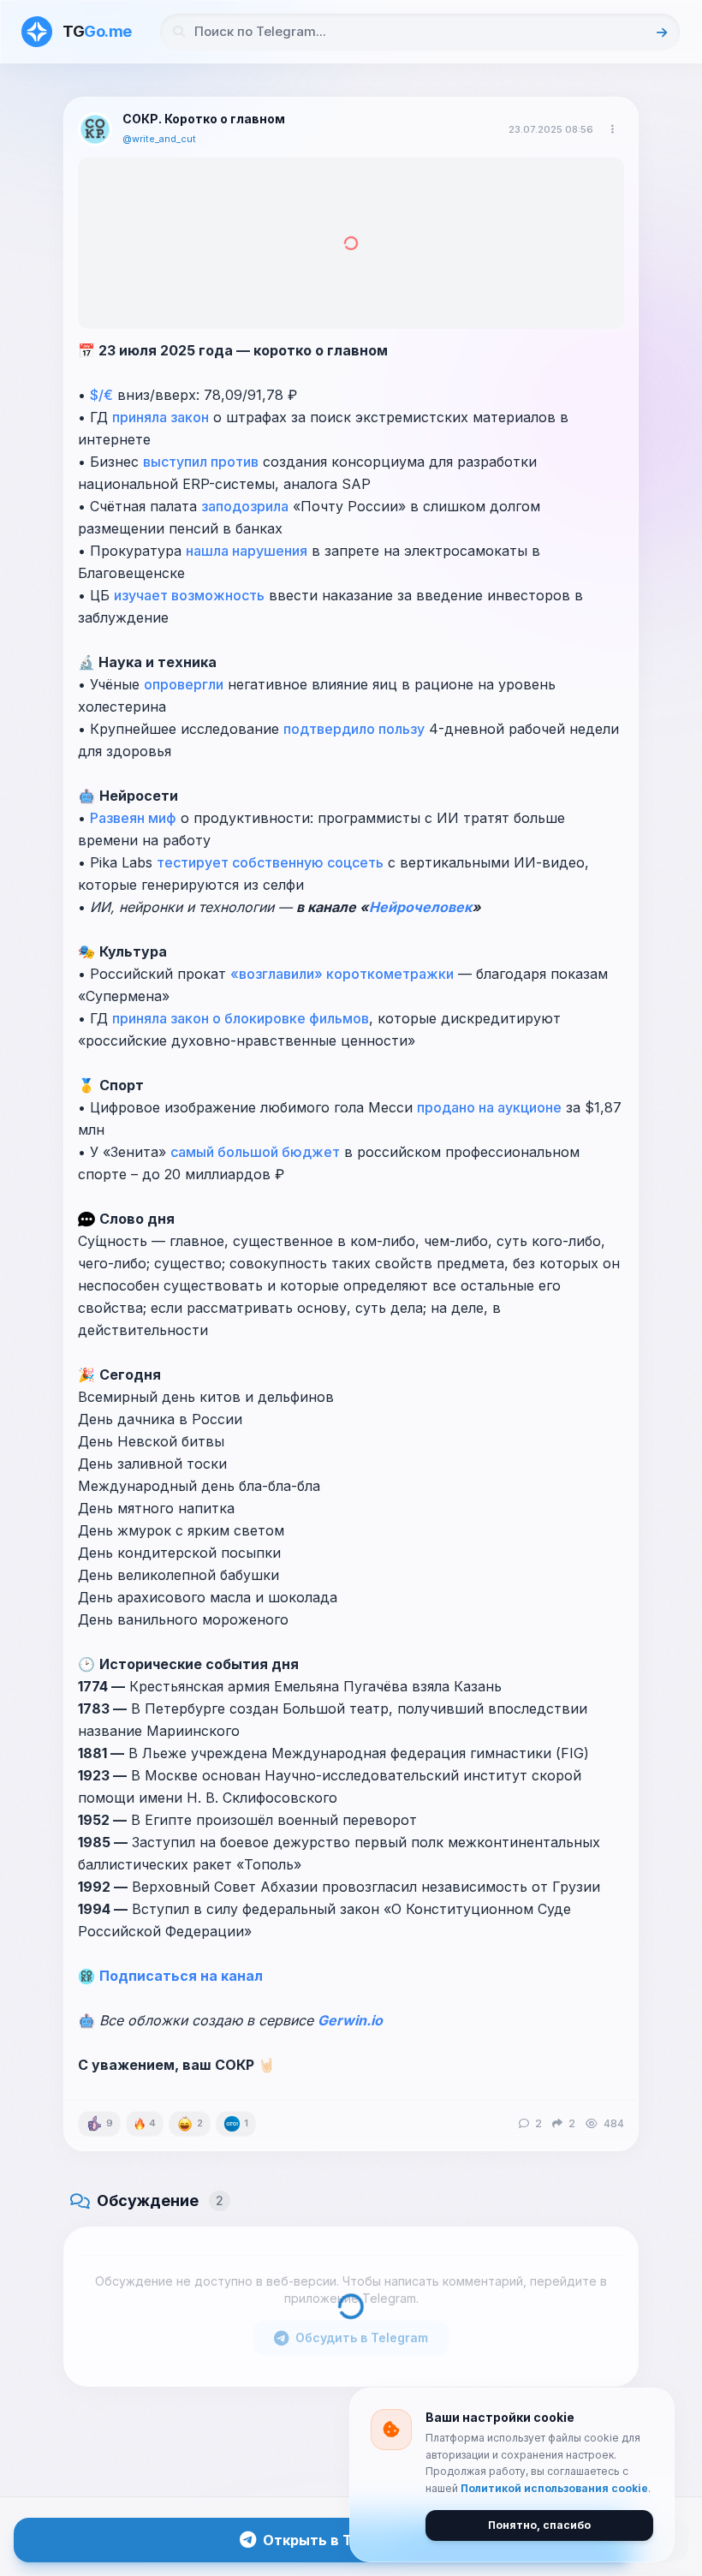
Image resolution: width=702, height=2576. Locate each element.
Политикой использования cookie (554, 2488)
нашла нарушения (247, 551)
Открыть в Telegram (335, 2540)
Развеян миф (133, 818)
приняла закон (161, 417)
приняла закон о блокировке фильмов (241, 1018)
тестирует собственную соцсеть (270, 862)
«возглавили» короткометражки (342, 974)
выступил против (201, 462)
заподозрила (245, 506)
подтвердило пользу (354, 729)
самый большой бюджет (255, 1152)
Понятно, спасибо (539, 2525)
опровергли (184, 684)
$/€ (101, 395)
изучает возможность (189, 595)
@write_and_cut (159, 139)
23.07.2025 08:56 (551, 129)
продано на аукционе (489, 1107)
